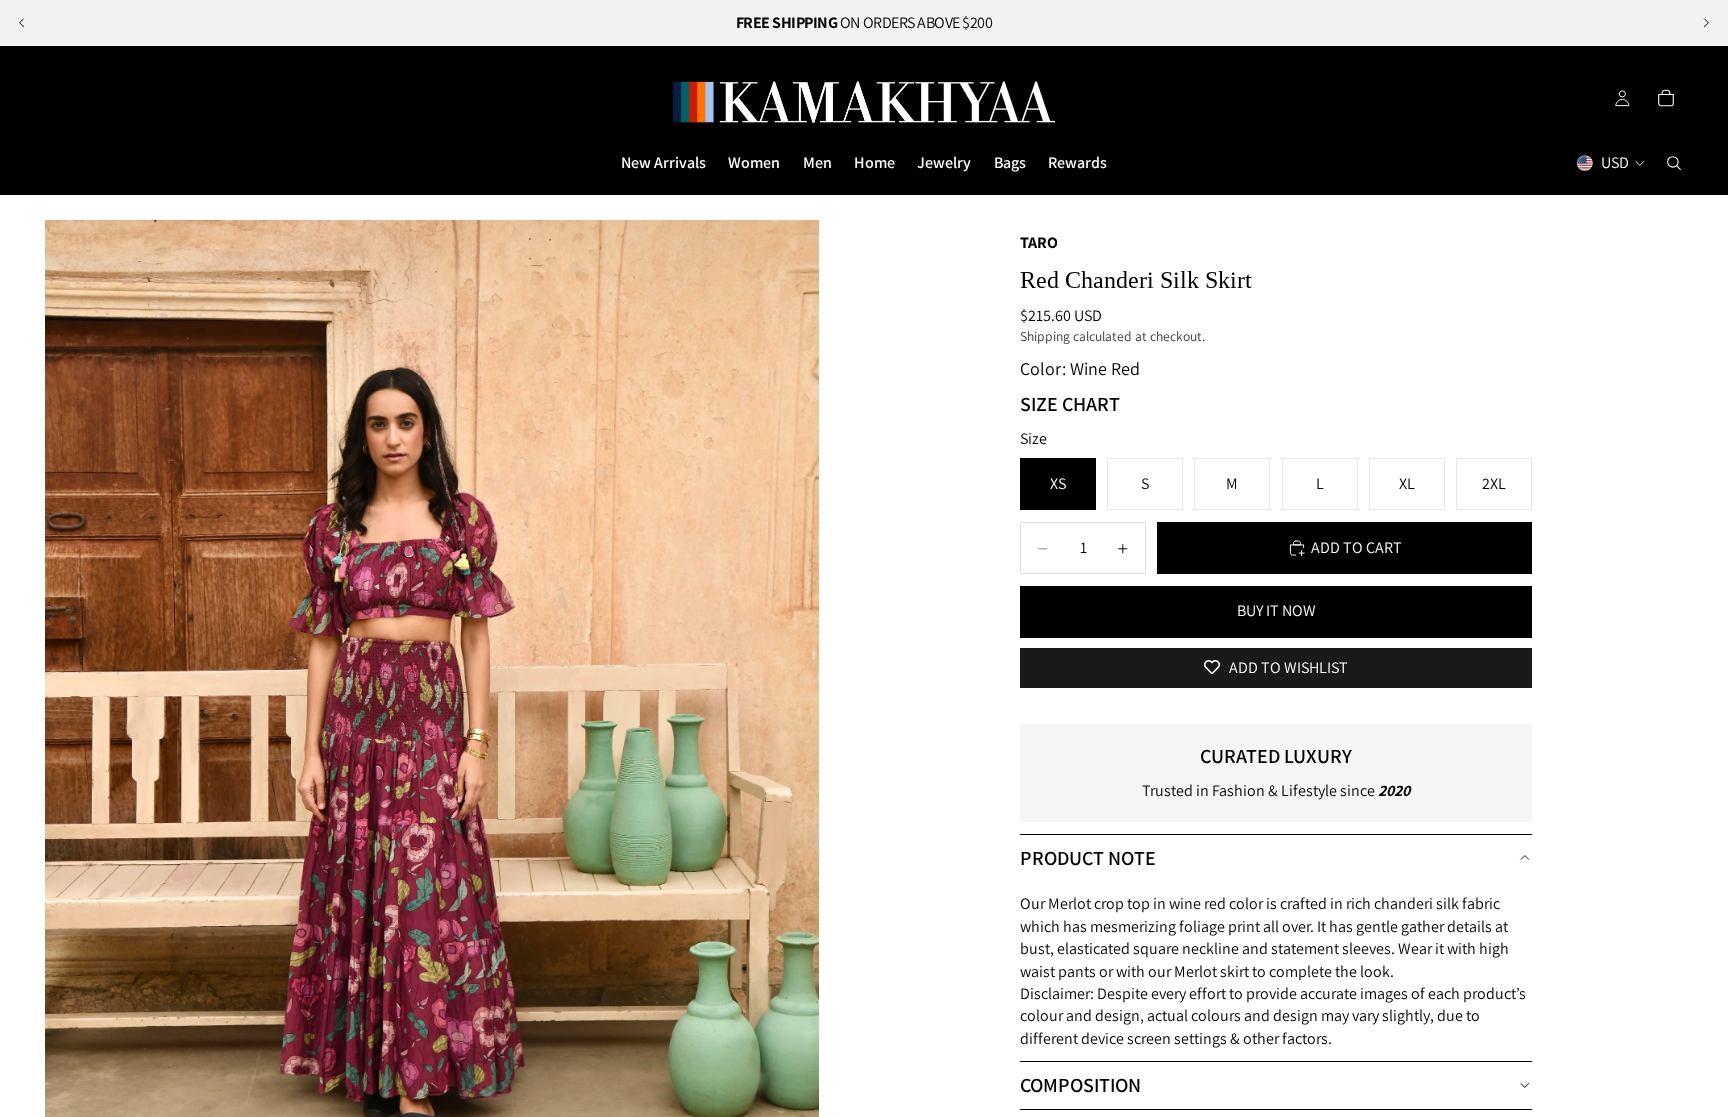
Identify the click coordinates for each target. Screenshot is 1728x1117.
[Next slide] (1706, 23)
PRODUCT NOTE (1088, 858)
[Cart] (1666, 98)
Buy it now (1276, 610)
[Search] (1674, 163)
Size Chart (1070, 404)
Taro (1039, 242)
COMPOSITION (1080, 1085)
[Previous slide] (22, 23)
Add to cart (1356, 547)
